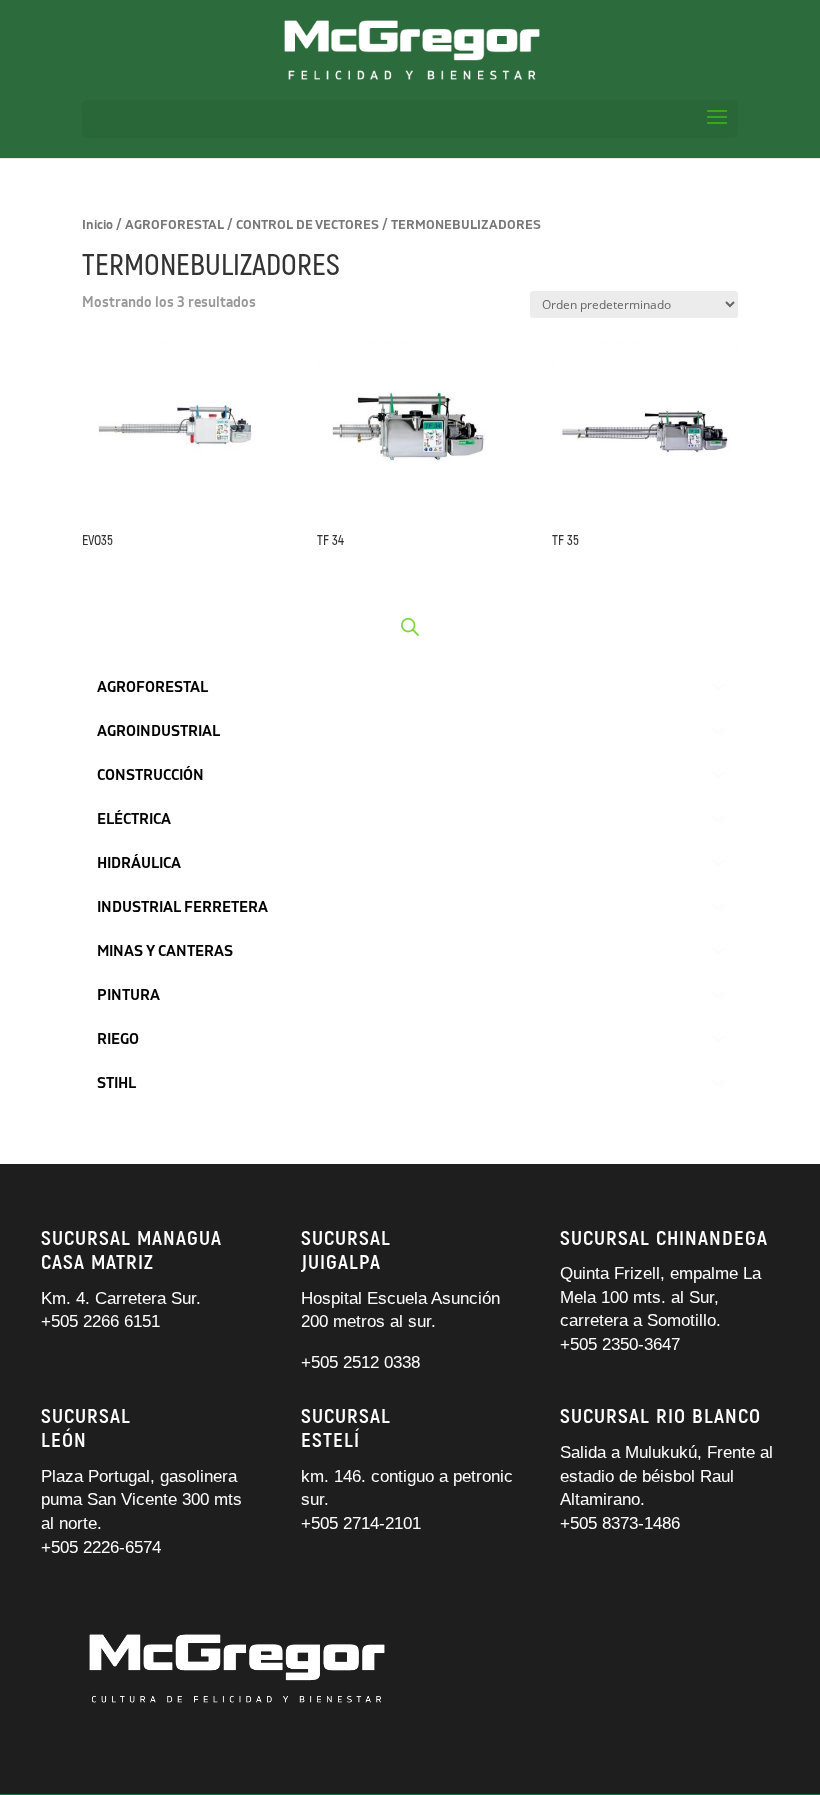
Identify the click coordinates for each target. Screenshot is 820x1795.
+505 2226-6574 (101, 1547)
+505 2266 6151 (103, 1321)
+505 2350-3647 (620, 1344)
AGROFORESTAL (174, 225)
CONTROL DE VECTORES (307, 225)
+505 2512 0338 (360, 1362)
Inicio (97, 225)
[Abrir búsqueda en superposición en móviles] (410, 627)
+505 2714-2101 (361, 1523)
